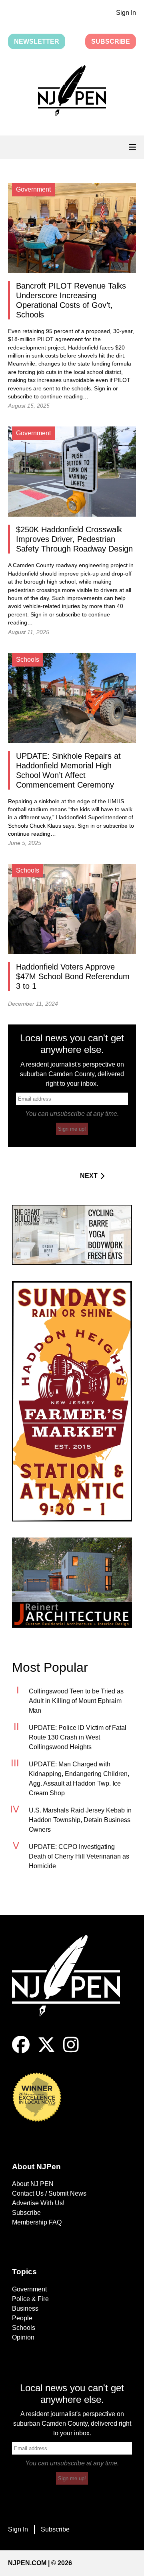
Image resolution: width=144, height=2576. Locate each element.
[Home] (72, 1985)
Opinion (23, 2337)
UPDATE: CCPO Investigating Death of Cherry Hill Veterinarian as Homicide (79, 1856)
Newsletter (37, 41)
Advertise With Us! (38, 2203)
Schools (24, 2328)
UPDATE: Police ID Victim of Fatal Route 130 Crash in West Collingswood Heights (78, 1737)
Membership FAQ (37, 2222)
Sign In (126, 13)
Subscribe (111, 41)
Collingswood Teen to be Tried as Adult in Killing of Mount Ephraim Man (76, 1701)
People (22, 2318)
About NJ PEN (33, 2184)
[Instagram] (71, 2051)
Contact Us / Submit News (49, 2193)
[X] (46, 2051)
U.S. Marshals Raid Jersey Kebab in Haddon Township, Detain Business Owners (80, 1820)
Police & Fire (30, 2299)
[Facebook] (21, 2051)
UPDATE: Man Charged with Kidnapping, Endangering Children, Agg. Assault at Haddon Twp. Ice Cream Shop (79, 1779)
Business (25, 2308)
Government (29, 2289)
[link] (72, 1235)
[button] (72, 92)
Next (89, 1176)
